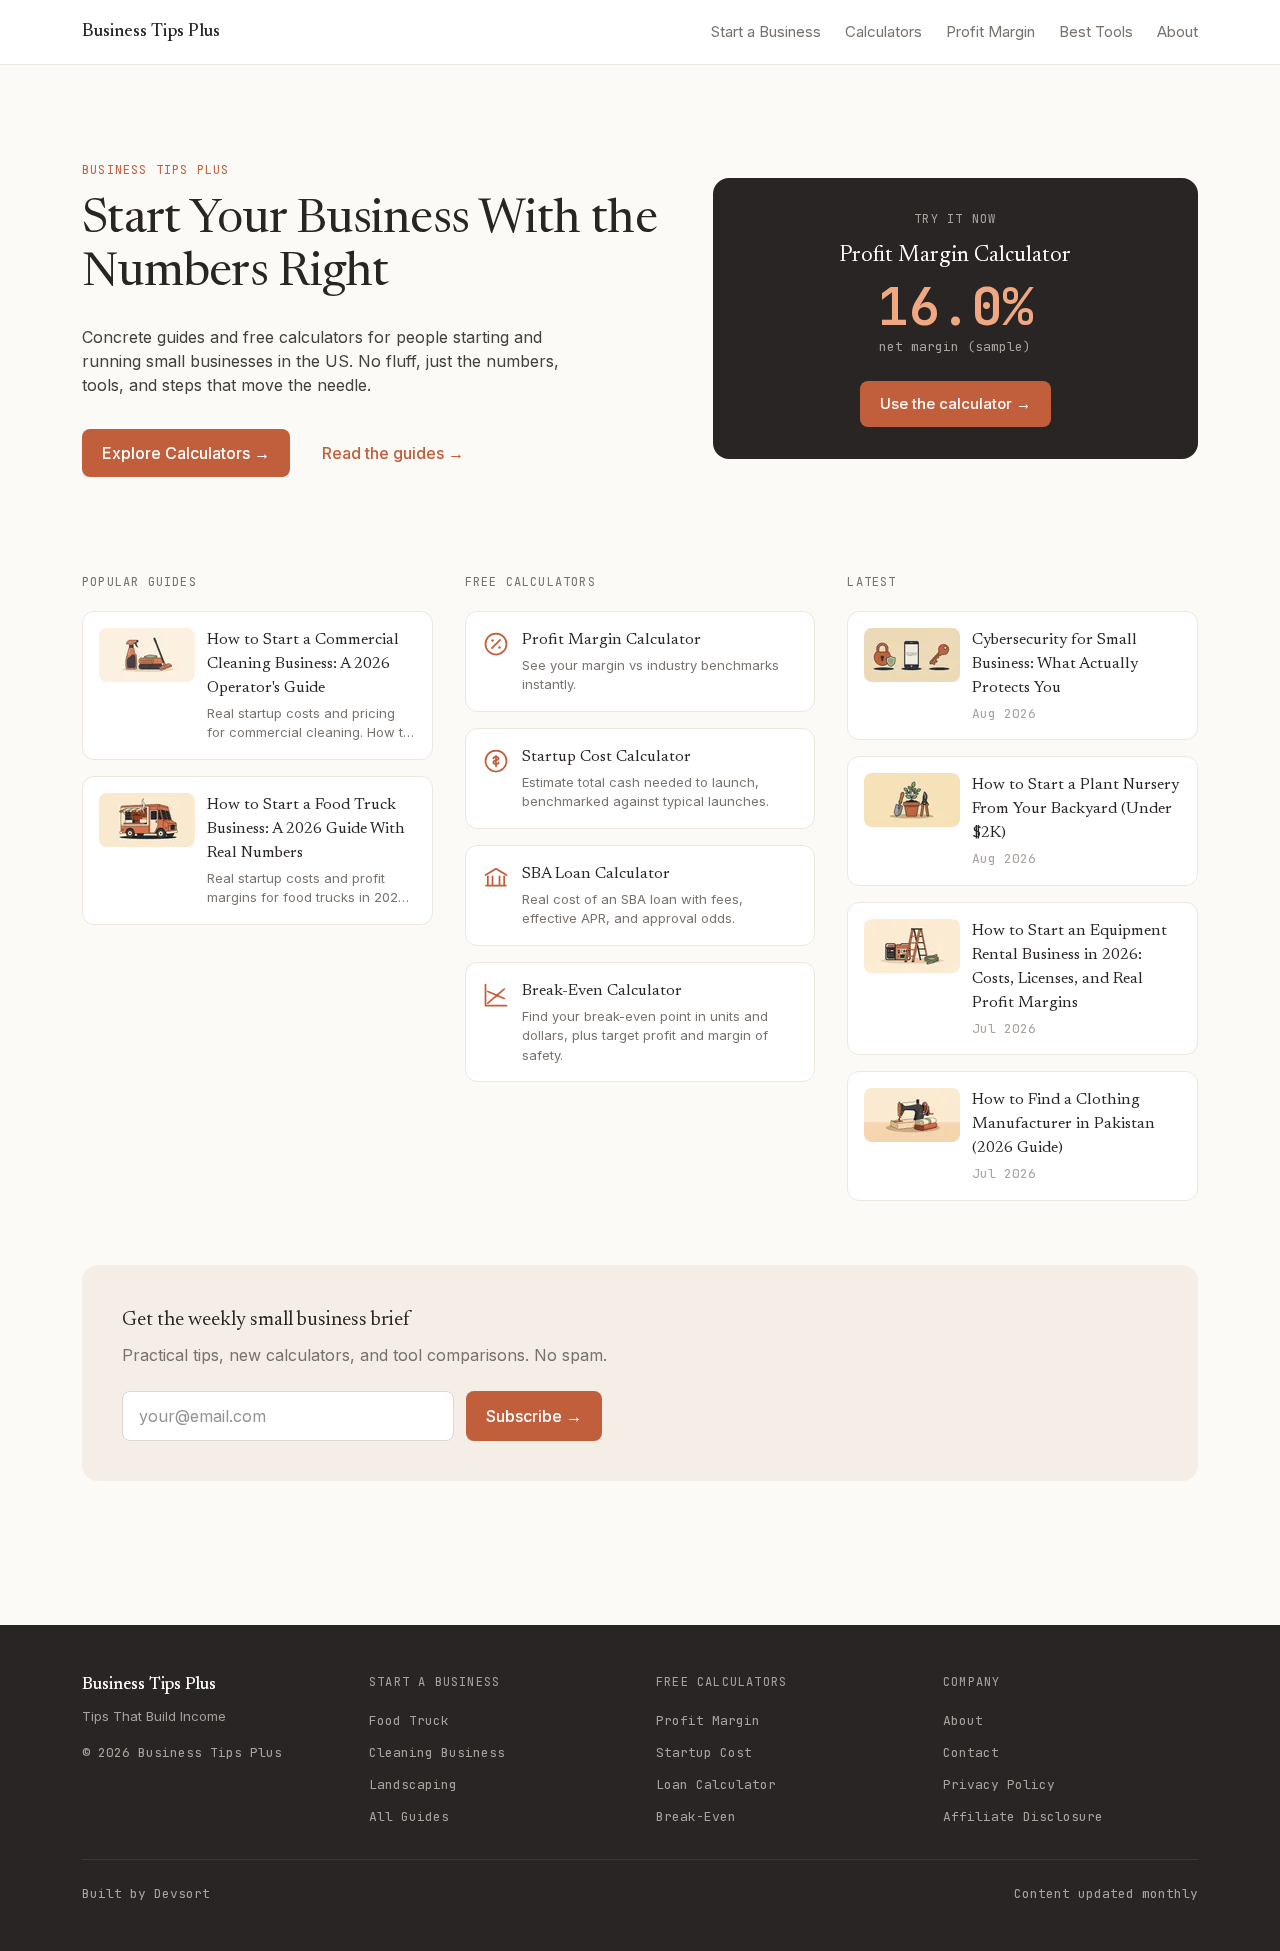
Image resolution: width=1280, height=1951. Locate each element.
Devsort (182, 1893)
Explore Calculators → (186, 453)
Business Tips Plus (151, 32)
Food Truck (409, 1720)
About (1177, 31)
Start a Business (766, 31)
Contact (971, 1752)
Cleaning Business (437, 1752)
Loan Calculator (716, 1784)
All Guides (409, 1816)
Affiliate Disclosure (1023, 1816)
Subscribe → (534, 1416)
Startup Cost (704, 1752)
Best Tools (1096, 31)
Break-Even (696, 1816)
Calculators (883, 31)
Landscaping (413, 1784)
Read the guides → (393, 453)
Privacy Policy (999, 1784)
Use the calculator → (955, 403)
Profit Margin (990, 31)
